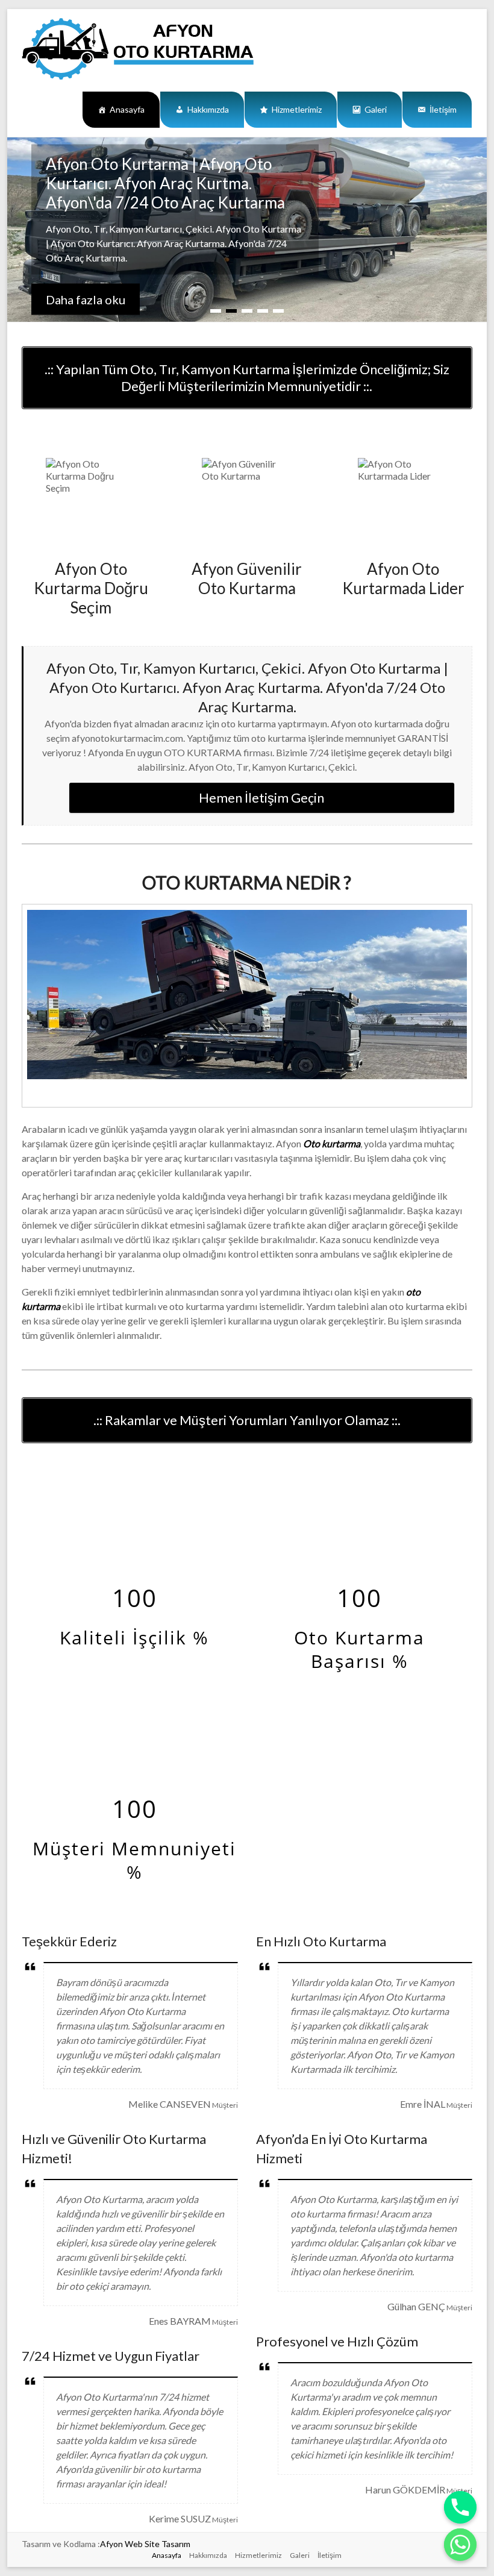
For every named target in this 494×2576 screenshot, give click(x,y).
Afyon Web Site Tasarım (145, 2544)
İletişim (443, 109)
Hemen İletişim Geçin (261, 798)
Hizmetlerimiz (297, 109)
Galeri (376, 109)
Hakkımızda (208, 109)
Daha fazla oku (86, 299)
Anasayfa (127, 109)
